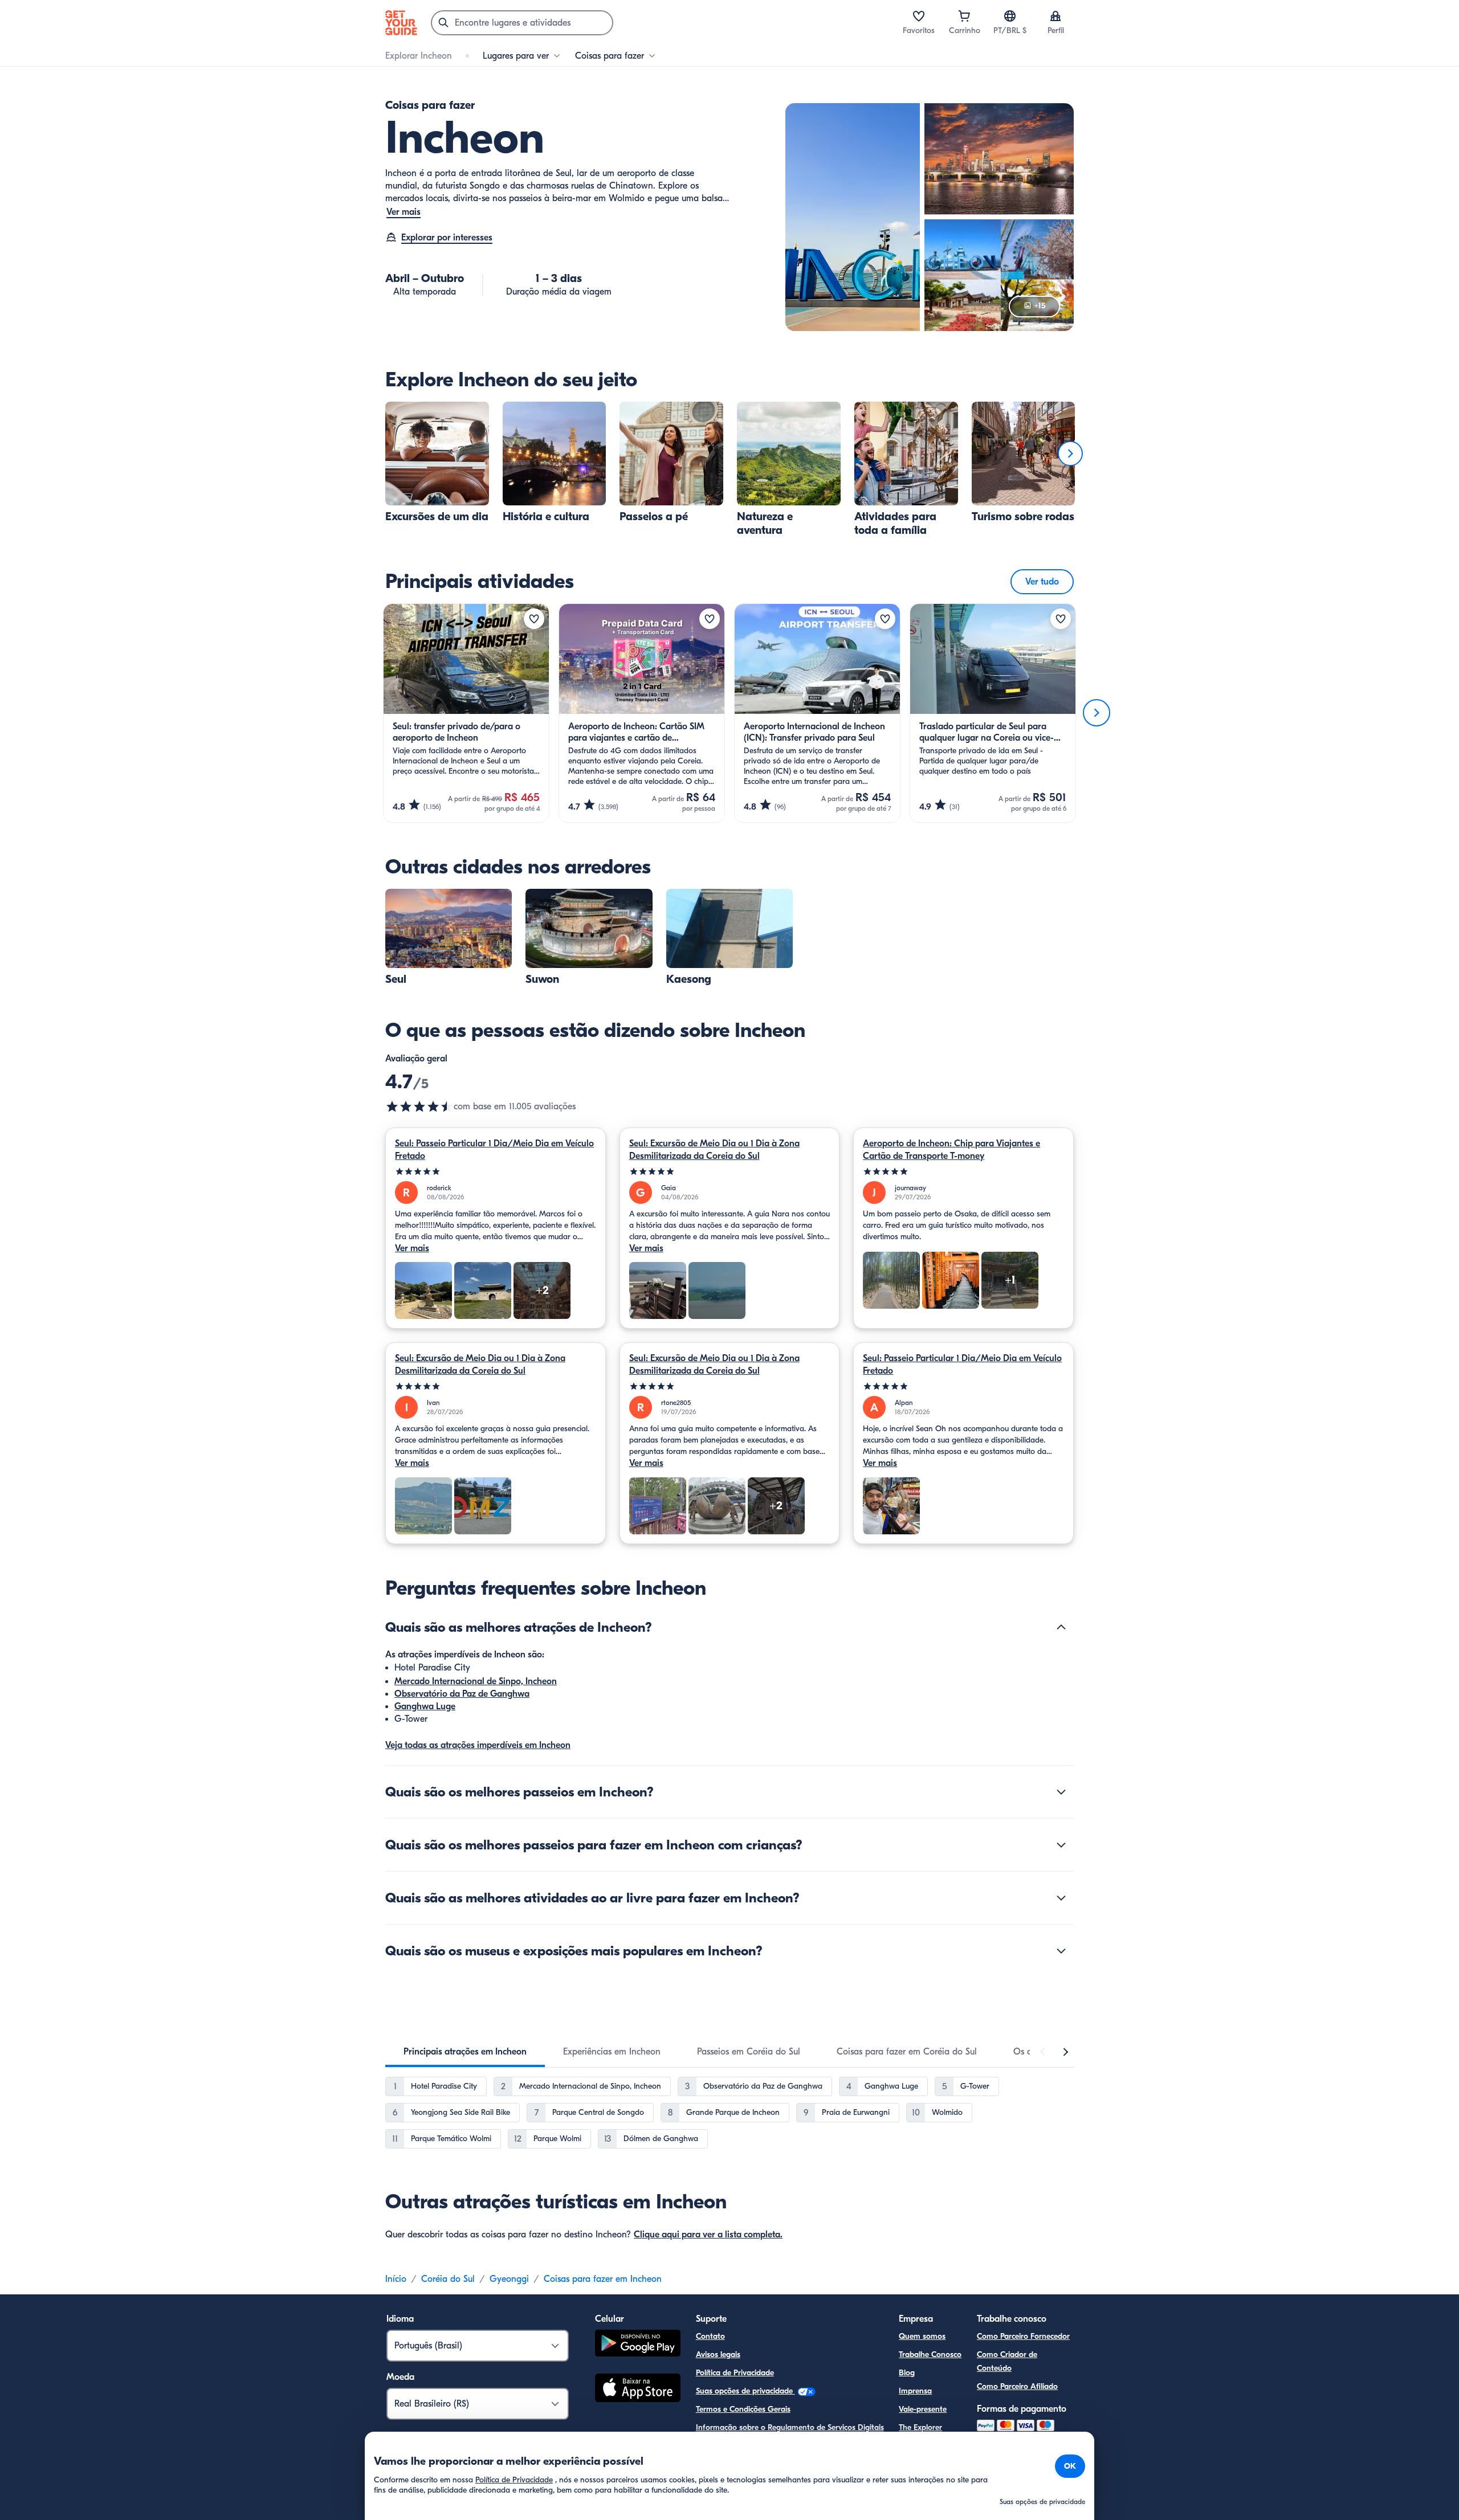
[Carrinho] (964, 16)
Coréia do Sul (448, 2279)
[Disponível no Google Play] (638, 2345)
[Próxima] (1070, 454)
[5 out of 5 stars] (496, 1172)
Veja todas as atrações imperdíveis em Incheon (478, 1745)
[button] (437, 463)
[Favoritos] (919, 16)
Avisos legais (718, 2354)
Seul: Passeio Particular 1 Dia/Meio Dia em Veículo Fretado (494, 1150)
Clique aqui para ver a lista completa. (708, 2235)
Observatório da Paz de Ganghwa (462, 1694)
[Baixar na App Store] (638, 2390)
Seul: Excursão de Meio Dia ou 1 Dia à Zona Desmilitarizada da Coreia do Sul (714, 1150)
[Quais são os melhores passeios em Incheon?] (1061, 1792)
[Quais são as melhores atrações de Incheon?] (1061, 1627)
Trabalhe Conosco (930, 2354)
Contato (710, 2336)
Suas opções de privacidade (745, 2391)
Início (396, 2279)
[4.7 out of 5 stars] (419, 1106)
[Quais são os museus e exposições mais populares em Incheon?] (1061, 1951)
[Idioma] (1010, 16)
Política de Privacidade (735, 2373)
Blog (907, 2373)
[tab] (465, 2052)
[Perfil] (1055, 16)
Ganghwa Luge (425, 1706)
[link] (437, 463)
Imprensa (915, 2391)
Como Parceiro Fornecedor (1023, 2336)
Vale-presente (923, 2409)
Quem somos (922, 2336)
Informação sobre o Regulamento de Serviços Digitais (790, 2427)
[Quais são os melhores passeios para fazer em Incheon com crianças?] (1061, 1845)
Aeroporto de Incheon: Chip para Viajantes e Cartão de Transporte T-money (951, 1150)
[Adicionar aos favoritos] (534, 619)
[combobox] (522, 23)
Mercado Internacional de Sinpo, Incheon (476, 1681)
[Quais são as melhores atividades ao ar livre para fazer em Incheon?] (1061, 1898)
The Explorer (920, 2427)
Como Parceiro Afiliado (1017, 2386)
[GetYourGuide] (401, 23)
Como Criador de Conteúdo (1007, 2361)
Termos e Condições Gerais (743, 2409)
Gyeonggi (509, 2279)
